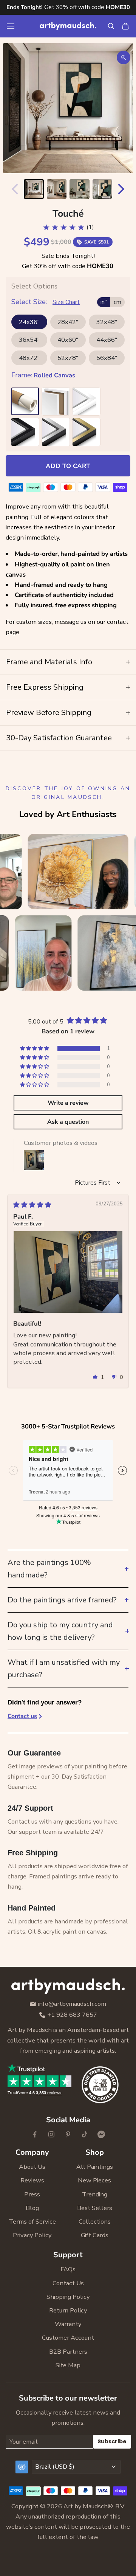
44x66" (107, 340)
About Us (32, 2167)
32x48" (107, 322)
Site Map (68, 2365)
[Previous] (13, 189)
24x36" (29, 322)
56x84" (107, 358)
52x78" (68, 358)
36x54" (29, 340)
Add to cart (68, 466)
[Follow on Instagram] (51, 2134)
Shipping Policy (68, 2297)
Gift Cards (95, 2235)
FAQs (68, 2269)
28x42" (68, 322)
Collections (95, 2222)
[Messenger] (101, 2134)
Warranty (68, 2324)
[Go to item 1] (34, 189)
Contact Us (68, 2283)
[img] (32, 1205)
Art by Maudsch (86, 2506)
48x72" (29, 358)
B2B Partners (68, 2352)
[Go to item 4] (103, 189)
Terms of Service (32, 2222)
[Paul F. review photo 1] (68, 1272)
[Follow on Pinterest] (68, 2134)
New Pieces (94, 2180)
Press (32, 2194)
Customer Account (68, 2338)
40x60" (68, 340)
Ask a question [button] (68, 1122)
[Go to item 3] (80, 189)
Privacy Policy (32, 2235)
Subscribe (112, 2441)
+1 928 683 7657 (72, 2015)
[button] (35, 1048)
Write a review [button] (68, 1103)
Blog (32, 2208)
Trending (95, 2194)
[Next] (123, 189)
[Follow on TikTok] (85, 2134)
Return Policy (68, 2310)
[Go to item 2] (57, 189)
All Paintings (95, 2167)
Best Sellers (95, 2208)
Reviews (32, 2180)
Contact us (22, 1716)
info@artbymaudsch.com (72, 2004)
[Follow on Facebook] (35, 2134)
